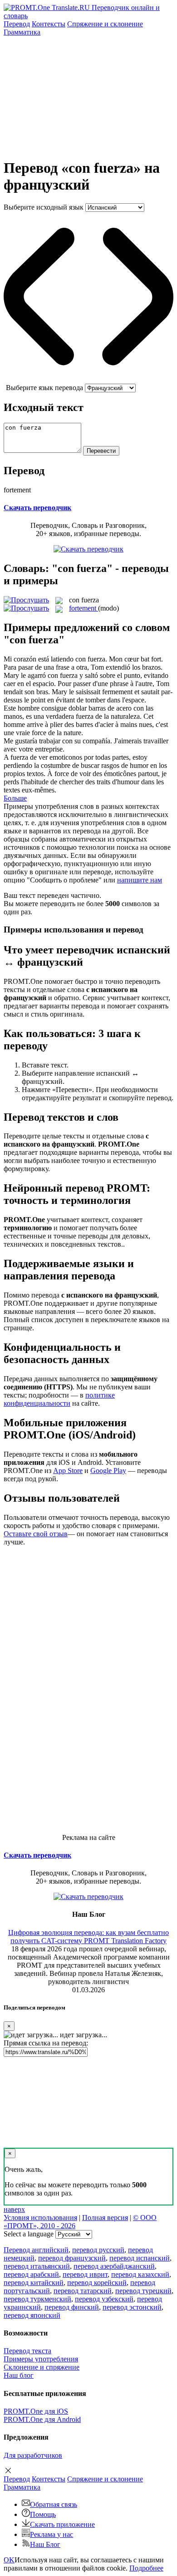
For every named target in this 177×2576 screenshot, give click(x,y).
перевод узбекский (104, 2299)
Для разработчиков (33, 2455)
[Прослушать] (26, 600)
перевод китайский (34, 2283)
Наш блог (19, 2375)
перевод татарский (83, 2291)
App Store (68, 1471)
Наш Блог (45, 2544)
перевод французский (72, 2258)
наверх (14, 2209)
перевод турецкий (143, 2291)
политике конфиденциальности (59, 1399)
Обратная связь (54, 2504)
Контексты (49, 24)
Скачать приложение (62, 2524)
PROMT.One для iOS (36, 2411)
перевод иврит (85, 2274)
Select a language (29, 2234)
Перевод (17, 24)
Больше (15, 798)
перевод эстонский (132, 2307)
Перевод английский (36, 2250)
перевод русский (98, 2250)
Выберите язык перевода (44, 388)
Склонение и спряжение (42, 2367)
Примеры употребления (41, 2359)
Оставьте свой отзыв (36, 1534)
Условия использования (40, 2218)
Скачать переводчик (37, 508)
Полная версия (105, 2218)
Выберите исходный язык (44, 207)
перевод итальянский (37, 2266)
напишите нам (140, 880)
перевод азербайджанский (114, 2266)
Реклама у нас (52, 2534)
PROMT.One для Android (42, 2419)
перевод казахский (140, 2274)
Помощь (43, 2514)
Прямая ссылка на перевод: (46, 2043)
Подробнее (146, 2568)
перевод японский (32, 2315)
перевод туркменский (37, 2299)
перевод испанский (140, 2258)
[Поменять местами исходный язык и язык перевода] (88, 379)
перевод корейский (97, 2283)
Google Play (108, 1471)
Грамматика (22, 32)
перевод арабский (31, 2274)
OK (9, 2560)
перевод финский (72, 2307)
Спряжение (105, 24)
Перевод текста (27, 2351)
